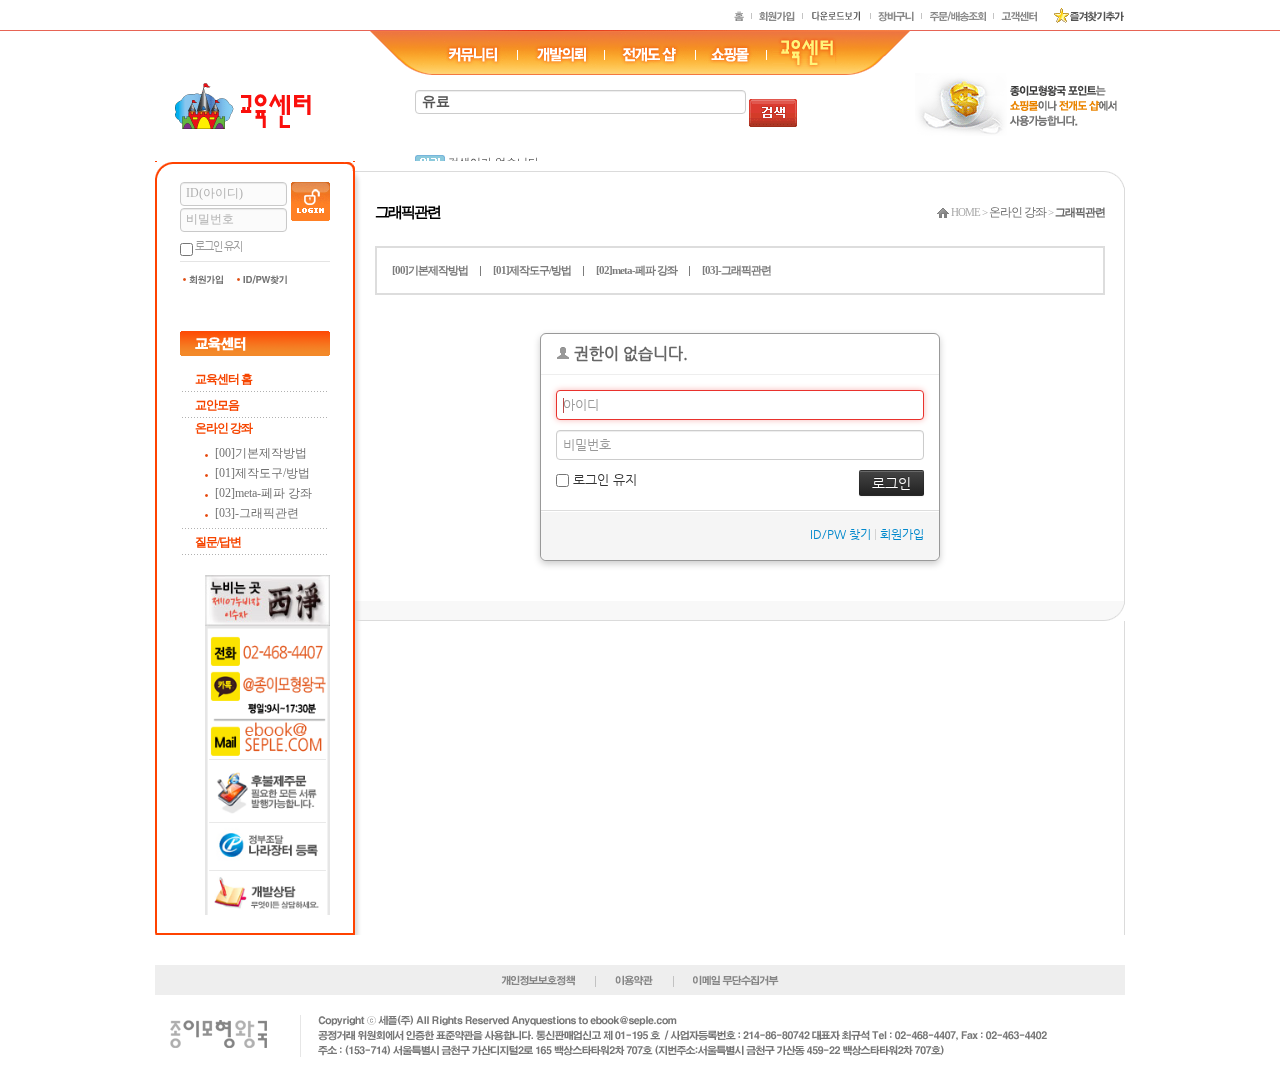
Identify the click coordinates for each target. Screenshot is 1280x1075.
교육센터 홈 (223, 379)
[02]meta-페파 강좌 (263, 493)
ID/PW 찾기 (840, 534)
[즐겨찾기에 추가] (1081, 15)
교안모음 (217, 405)
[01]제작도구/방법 (262, 473)
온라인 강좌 (223, 428)
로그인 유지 (218, 246)
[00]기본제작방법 (261, 453)
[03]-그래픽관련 (257, 513)
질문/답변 (218, 542)
